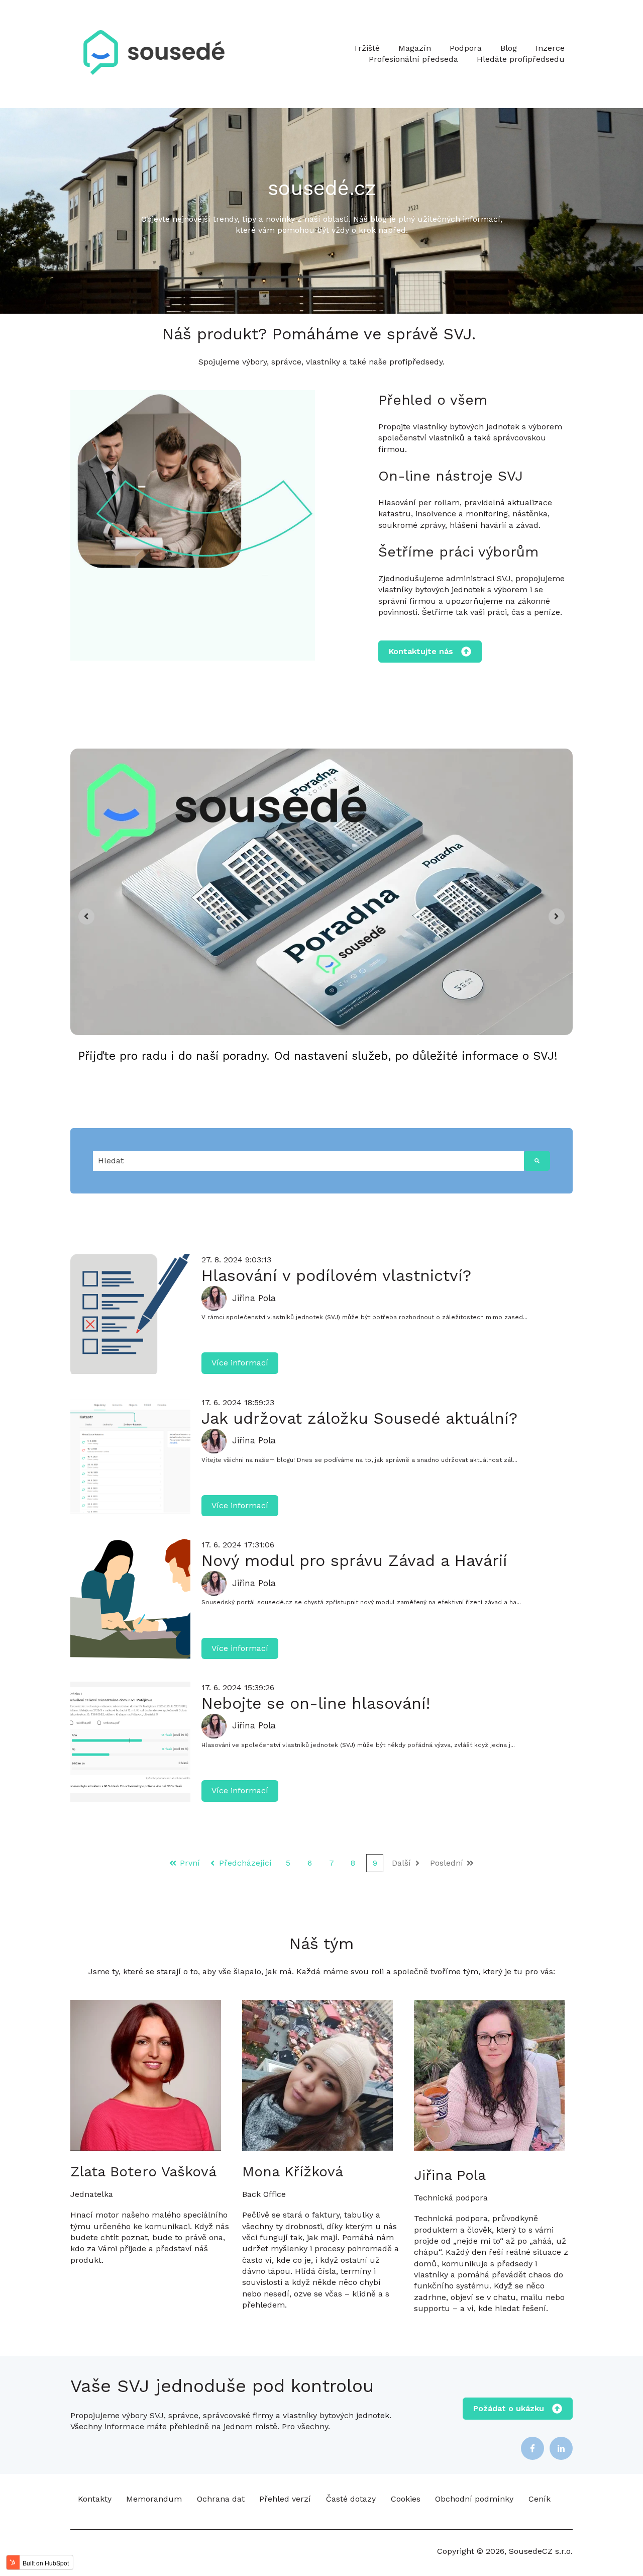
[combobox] (308, 1161)
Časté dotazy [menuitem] (351, 2499)
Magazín (415, 48)
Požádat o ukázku (509, 2408)
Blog (509, 48)
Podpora (466, 48)
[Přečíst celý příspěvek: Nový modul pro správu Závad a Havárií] (130, 1599)
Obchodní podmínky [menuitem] (474, 2499)
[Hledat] (537, 1161)
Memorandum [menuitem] (154, 2499)
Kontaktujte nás (421, 651)
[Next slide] (557, 916)
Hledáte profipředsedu (521, 59)
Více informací (240, 1363)
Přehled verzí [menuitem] (285, 2499)
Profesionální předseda (413, 59)
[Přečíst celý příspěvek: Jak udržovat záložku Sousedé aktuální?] (130, 1457)
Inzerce (550, 48)
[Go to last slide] (86, 916)
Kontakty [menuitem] (95, 2499)
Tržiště (366, 48)
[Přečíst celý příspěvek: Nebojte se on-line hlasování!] (130, 1742)
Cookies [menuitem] (406, 2499)
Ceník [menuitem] (540, 2499)
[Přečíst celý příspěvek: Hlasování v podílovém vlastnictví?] (130, 1314)
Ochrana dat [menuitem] (221, 2499)
